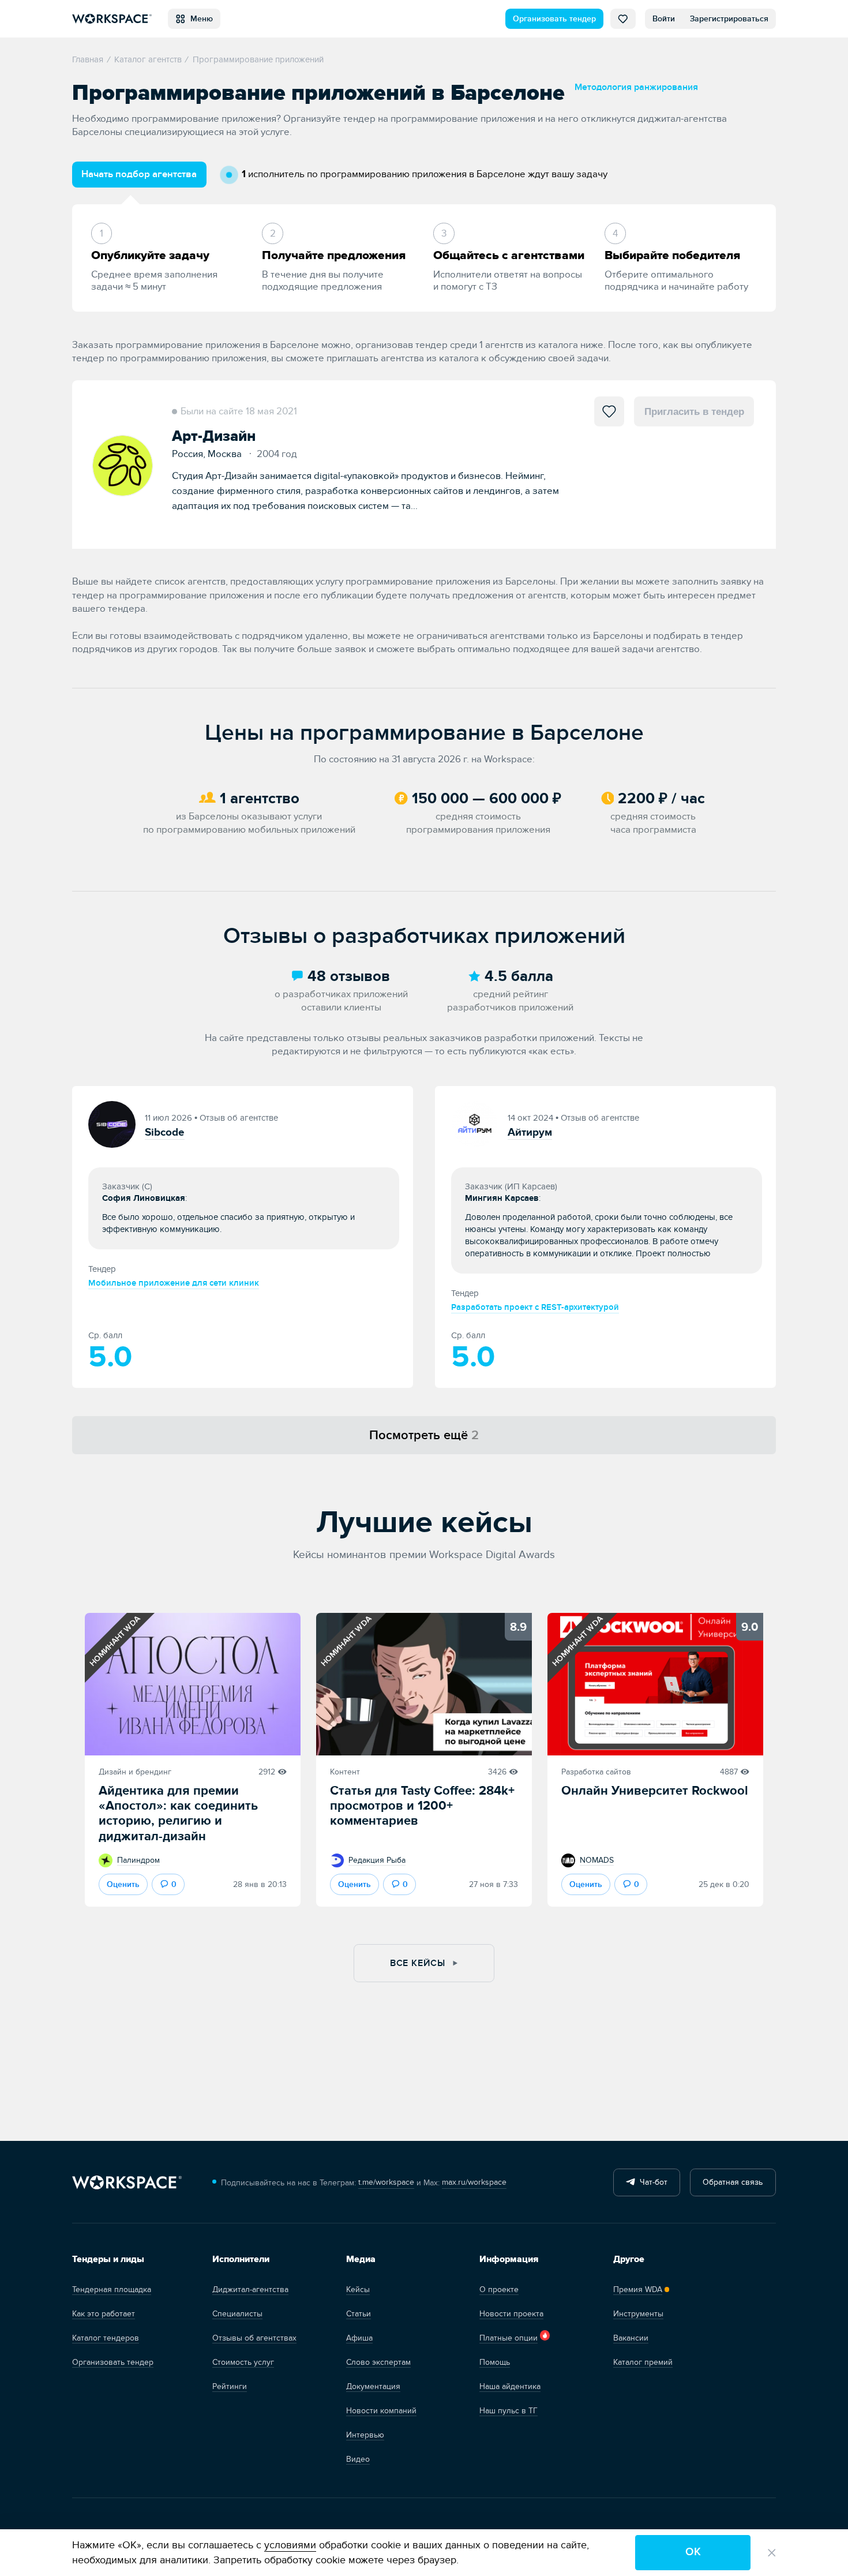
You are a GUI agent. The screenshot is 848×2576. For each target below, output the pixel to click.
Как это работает (104, 2314)
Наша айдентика (510, 2386)
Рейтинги (230, 2386)
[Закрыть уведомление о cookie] (772, 2553)
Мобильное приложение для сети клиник (174, 1283)
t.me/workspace (386, 2182)
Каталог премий (643, 2362)
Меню (199, 19)
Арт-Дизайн (214, 436)
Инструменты (638, 2314)
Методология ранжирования (636, 87)
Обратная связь (733, 2182)
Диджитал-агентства (250, 2289)
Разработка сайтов (596, 1772)
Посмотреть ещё (424, 1435)
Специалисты (237, 2314)
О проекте (499, 2289)
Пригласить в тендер (694, 411)
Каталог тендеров (106, 2338)
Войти (664, 19)
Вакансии (631, 2338)
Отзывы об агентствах (254, 2338)
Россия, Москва (210, 454)
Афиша (359, 2338)
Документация (373, 2386)
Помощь (495, 2362)
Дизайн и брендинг (135, 1772)
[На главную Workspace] (127, 2183)
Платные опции (509, 2338)
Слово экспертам (378, 2362)
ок (693, 2552)
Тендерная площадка (112, 2289)
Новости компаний (381, 2411)
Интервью (365, 2435)
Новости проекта (511, 2314)
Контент (345, 1772)
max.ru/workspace (474, 2182)
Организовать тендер (554, 19)
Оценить (123, 1884)
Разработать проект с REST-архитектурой (535, 1307)
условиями (290, 2545)
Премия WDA (638, 2289)
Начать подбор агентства (139, 174)
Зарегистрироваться (729, 19)
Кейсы (358, 2289)
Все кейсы (419, 1963)
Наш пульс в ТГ (509, 2411)
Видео (358, 2459)
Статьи (359, 2314)
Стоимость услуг (243, 2362)
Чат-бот (651, 2182)
